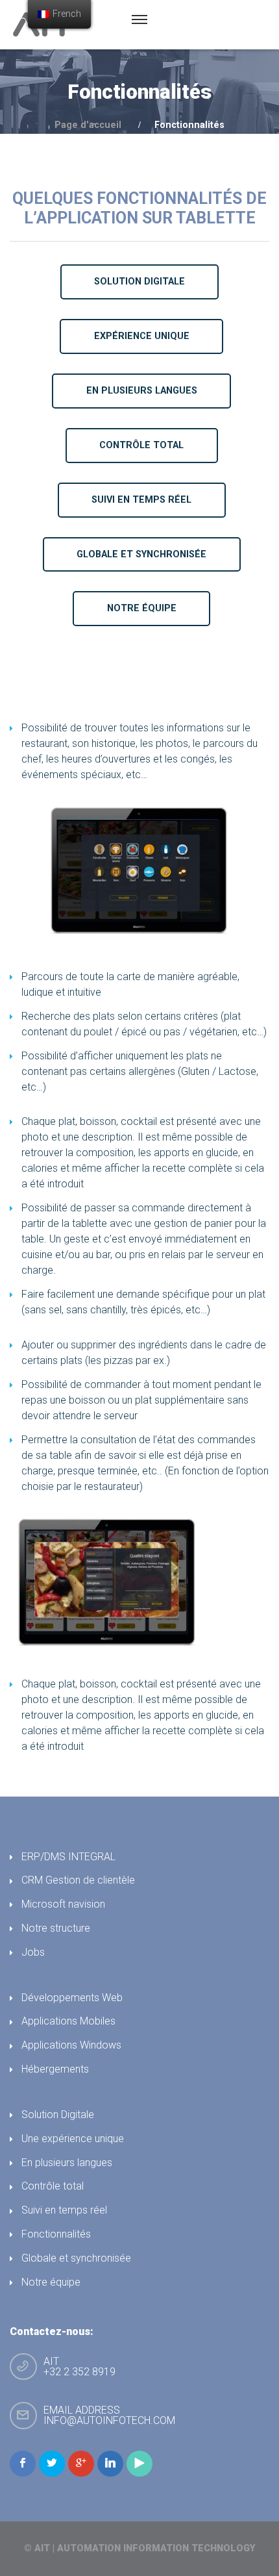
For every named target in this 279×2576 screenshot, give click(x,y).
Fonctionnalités (56, 2234)
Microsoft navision (63, 1904)
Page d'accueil (88, 125)
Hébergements (55, 2069)
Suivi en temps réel (64, 2210)
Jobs (33, 1952)
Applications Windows (71, 2045)
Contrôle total (53, 2186)
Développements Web (72, 1998)
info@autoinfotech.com (109, 2420)
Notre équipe (51, 2282)
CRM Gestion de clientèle (78, 1880)
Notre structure (56, 1928)
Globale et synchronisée (76, 2258)
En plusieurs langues (67, 2163)
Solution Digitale (58, 2115)
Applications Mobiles (68, 2021)
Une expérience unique (73, 2139)
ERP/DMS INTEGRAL (68, 1857)
